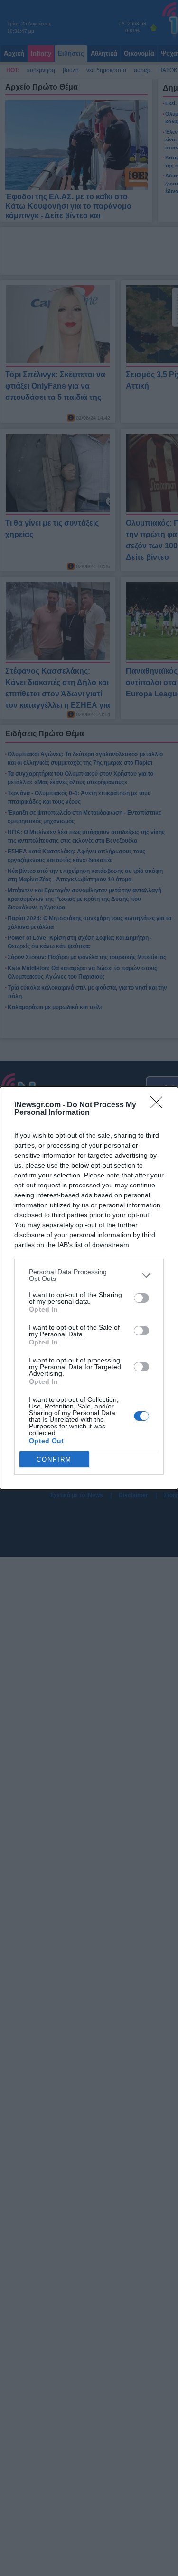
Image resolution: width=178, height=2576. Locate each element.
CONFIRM (54, 1459)
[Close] (159, 1105)
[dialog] (89, 1288)
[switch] (141, 1298)
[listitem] (89, 1275)
